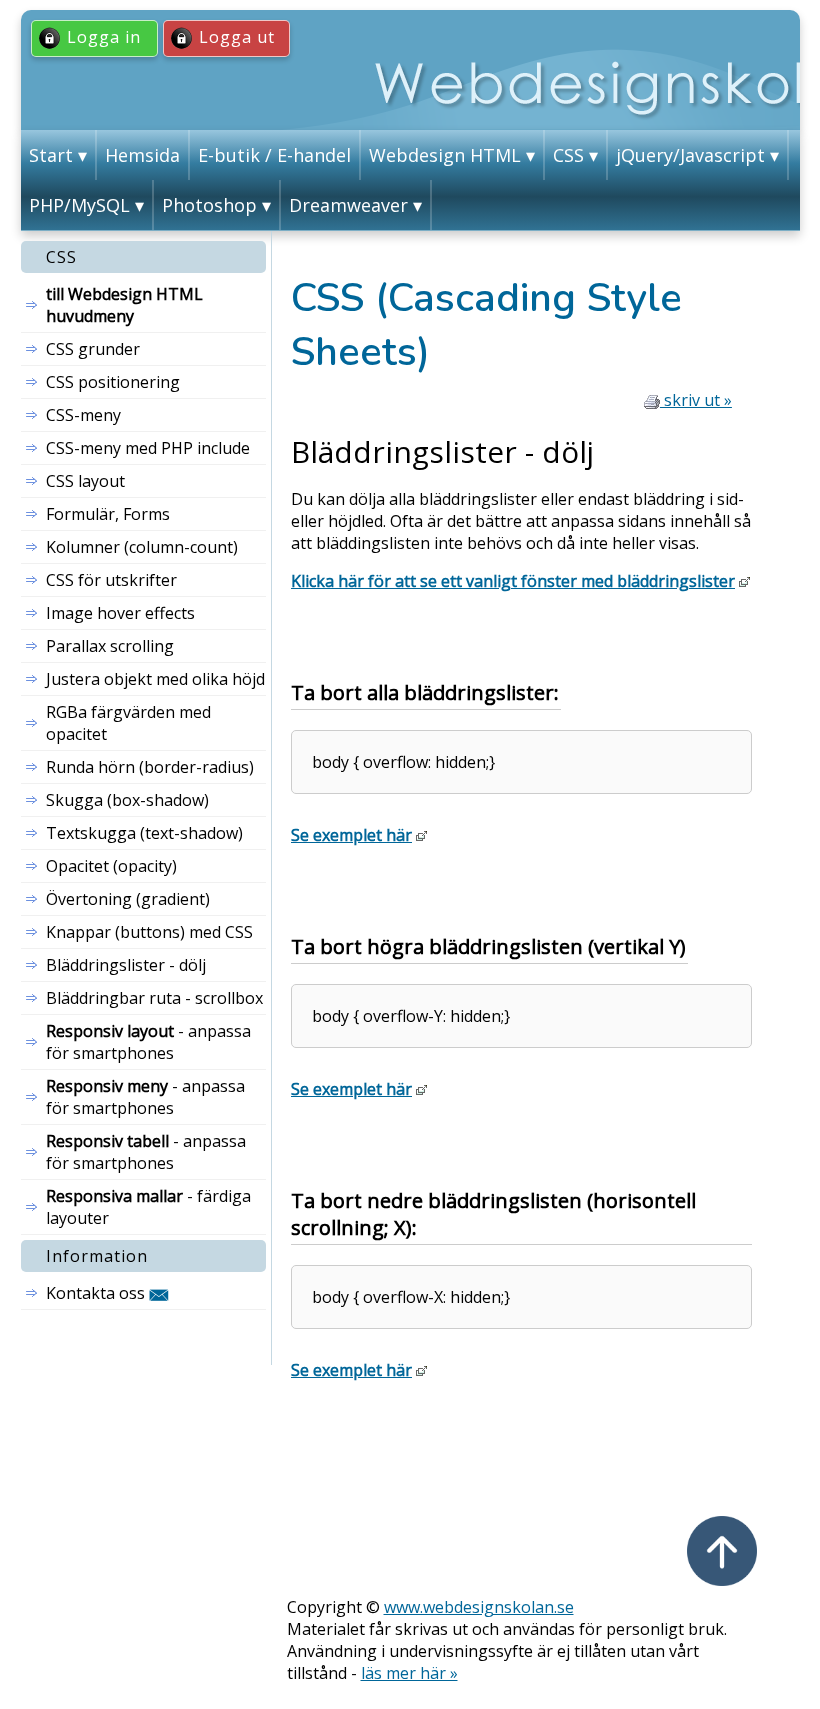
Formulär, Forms (108, 514)
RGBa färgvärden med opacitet (128, 723)
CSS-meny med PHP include (148, 448)
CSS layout (85, 481)
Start (51, 155)
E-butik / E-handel (274, 155)
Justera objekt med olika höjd (155, 679)
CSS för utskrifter (111, 580)
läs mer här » (409, 1673)
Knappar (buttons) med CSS (149, 932)
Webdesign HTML (445, 155)
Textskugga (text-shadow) (144, 833)
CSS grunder (93, 349)
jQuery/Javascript (690, 155)
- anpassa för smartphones (148, 1042)
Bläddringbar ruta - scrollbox (154, 998)
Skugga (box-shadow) (127, 800)
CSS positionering (113, 382)
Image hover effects (120, 613)
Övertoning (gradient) (128, 899)
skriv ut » (696, 400)
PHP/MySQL (79, 205)
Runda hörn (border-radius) (150, 767)
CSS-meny (83, 415)
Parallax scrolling (110, 646)
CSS (568, 155)
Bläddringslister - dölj (126, 965)
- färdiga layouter (148, 1207)
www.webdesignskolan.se (479, 1607)
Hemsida (142, 155)
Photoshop (209, 205)
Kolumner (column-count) (142, 547)
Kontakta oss (97, 1293)
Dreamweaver (348, 205)
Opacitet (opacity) (111, 866)
